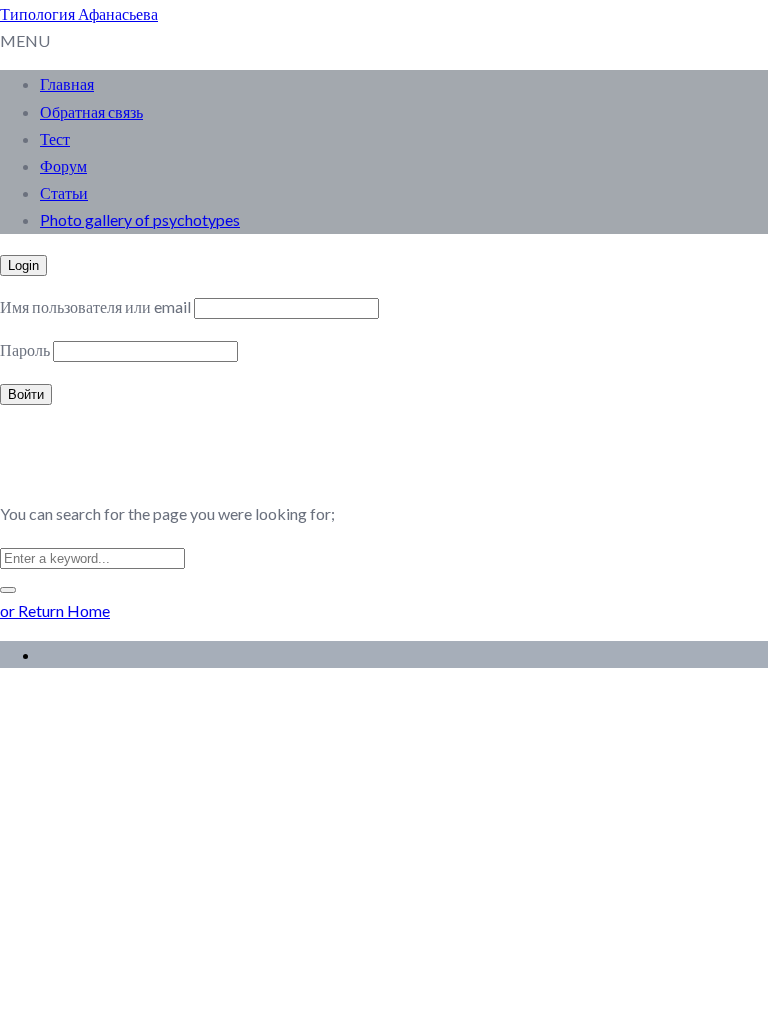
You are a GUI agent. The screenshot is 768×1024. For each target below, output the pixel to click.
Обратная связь (91, 111)
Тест (55, 138)
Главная (67, 83)
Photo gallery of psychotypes (140, 219)
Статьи (64, 192)
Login (23, 265)
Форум (63, 165)
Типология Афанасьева (79, 13)
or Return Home (55, 610)
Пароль (25, 349)
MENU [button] (25, 40)
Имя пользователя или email (95, 306)
